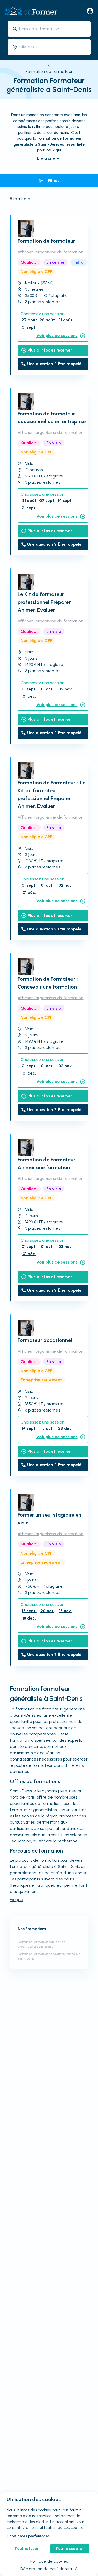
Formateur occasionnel (45, 1340)
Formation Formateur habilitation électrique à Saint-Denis (41, 1944)
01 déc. (29, 696)
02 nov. (65, 689)
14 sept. (65, 501)
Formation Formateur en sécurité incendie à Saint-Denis (49, 1956)
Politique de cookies (49, 2561)
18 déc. (29, 1618)
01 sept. (29, 327)
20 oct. (47, 1611)
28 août (47, 320)
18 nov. (65, 1611)
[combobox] (53, 29)
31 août (65, 320)
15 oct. (47, 1428)
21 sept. (29, 508)
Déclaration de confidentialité (49, 2569)
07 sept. (47, 501)
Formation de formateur (49, 72)
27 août (29, 320)
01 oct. (47, 689)
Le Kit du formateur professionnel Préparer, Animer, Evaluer (45, 602)
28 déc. (65, 1428)
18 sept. (29, 1611)
